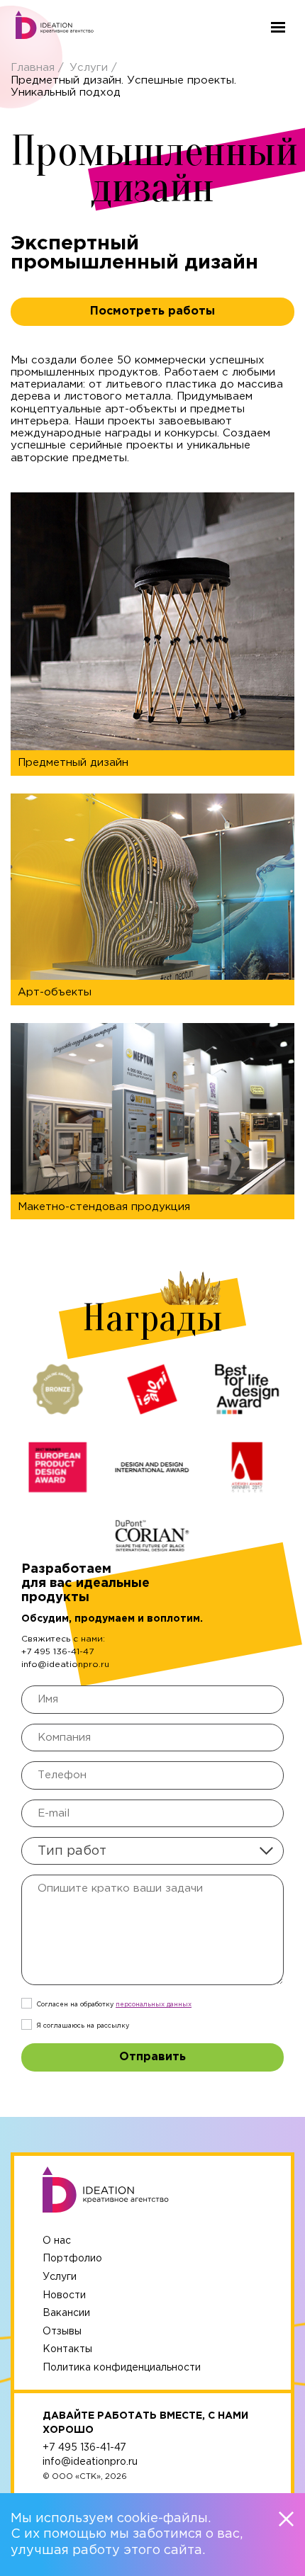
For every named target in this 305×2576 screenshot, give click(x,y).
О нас (57, 2241)
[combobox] (152, 1851)
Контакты (67, 2349)
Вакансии (66, 2313)
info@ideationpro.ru (65, 1665)
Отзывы (62, 2332)
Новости (64, 2295)
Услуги (90, 68)
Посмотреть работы (152, 311)
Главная (34, 68)
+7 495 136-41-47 (57, 1652)
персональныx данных (154, 2004)
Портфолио (72, 2259)
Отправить (152, 2057)
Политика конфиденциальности (122, 2368)
